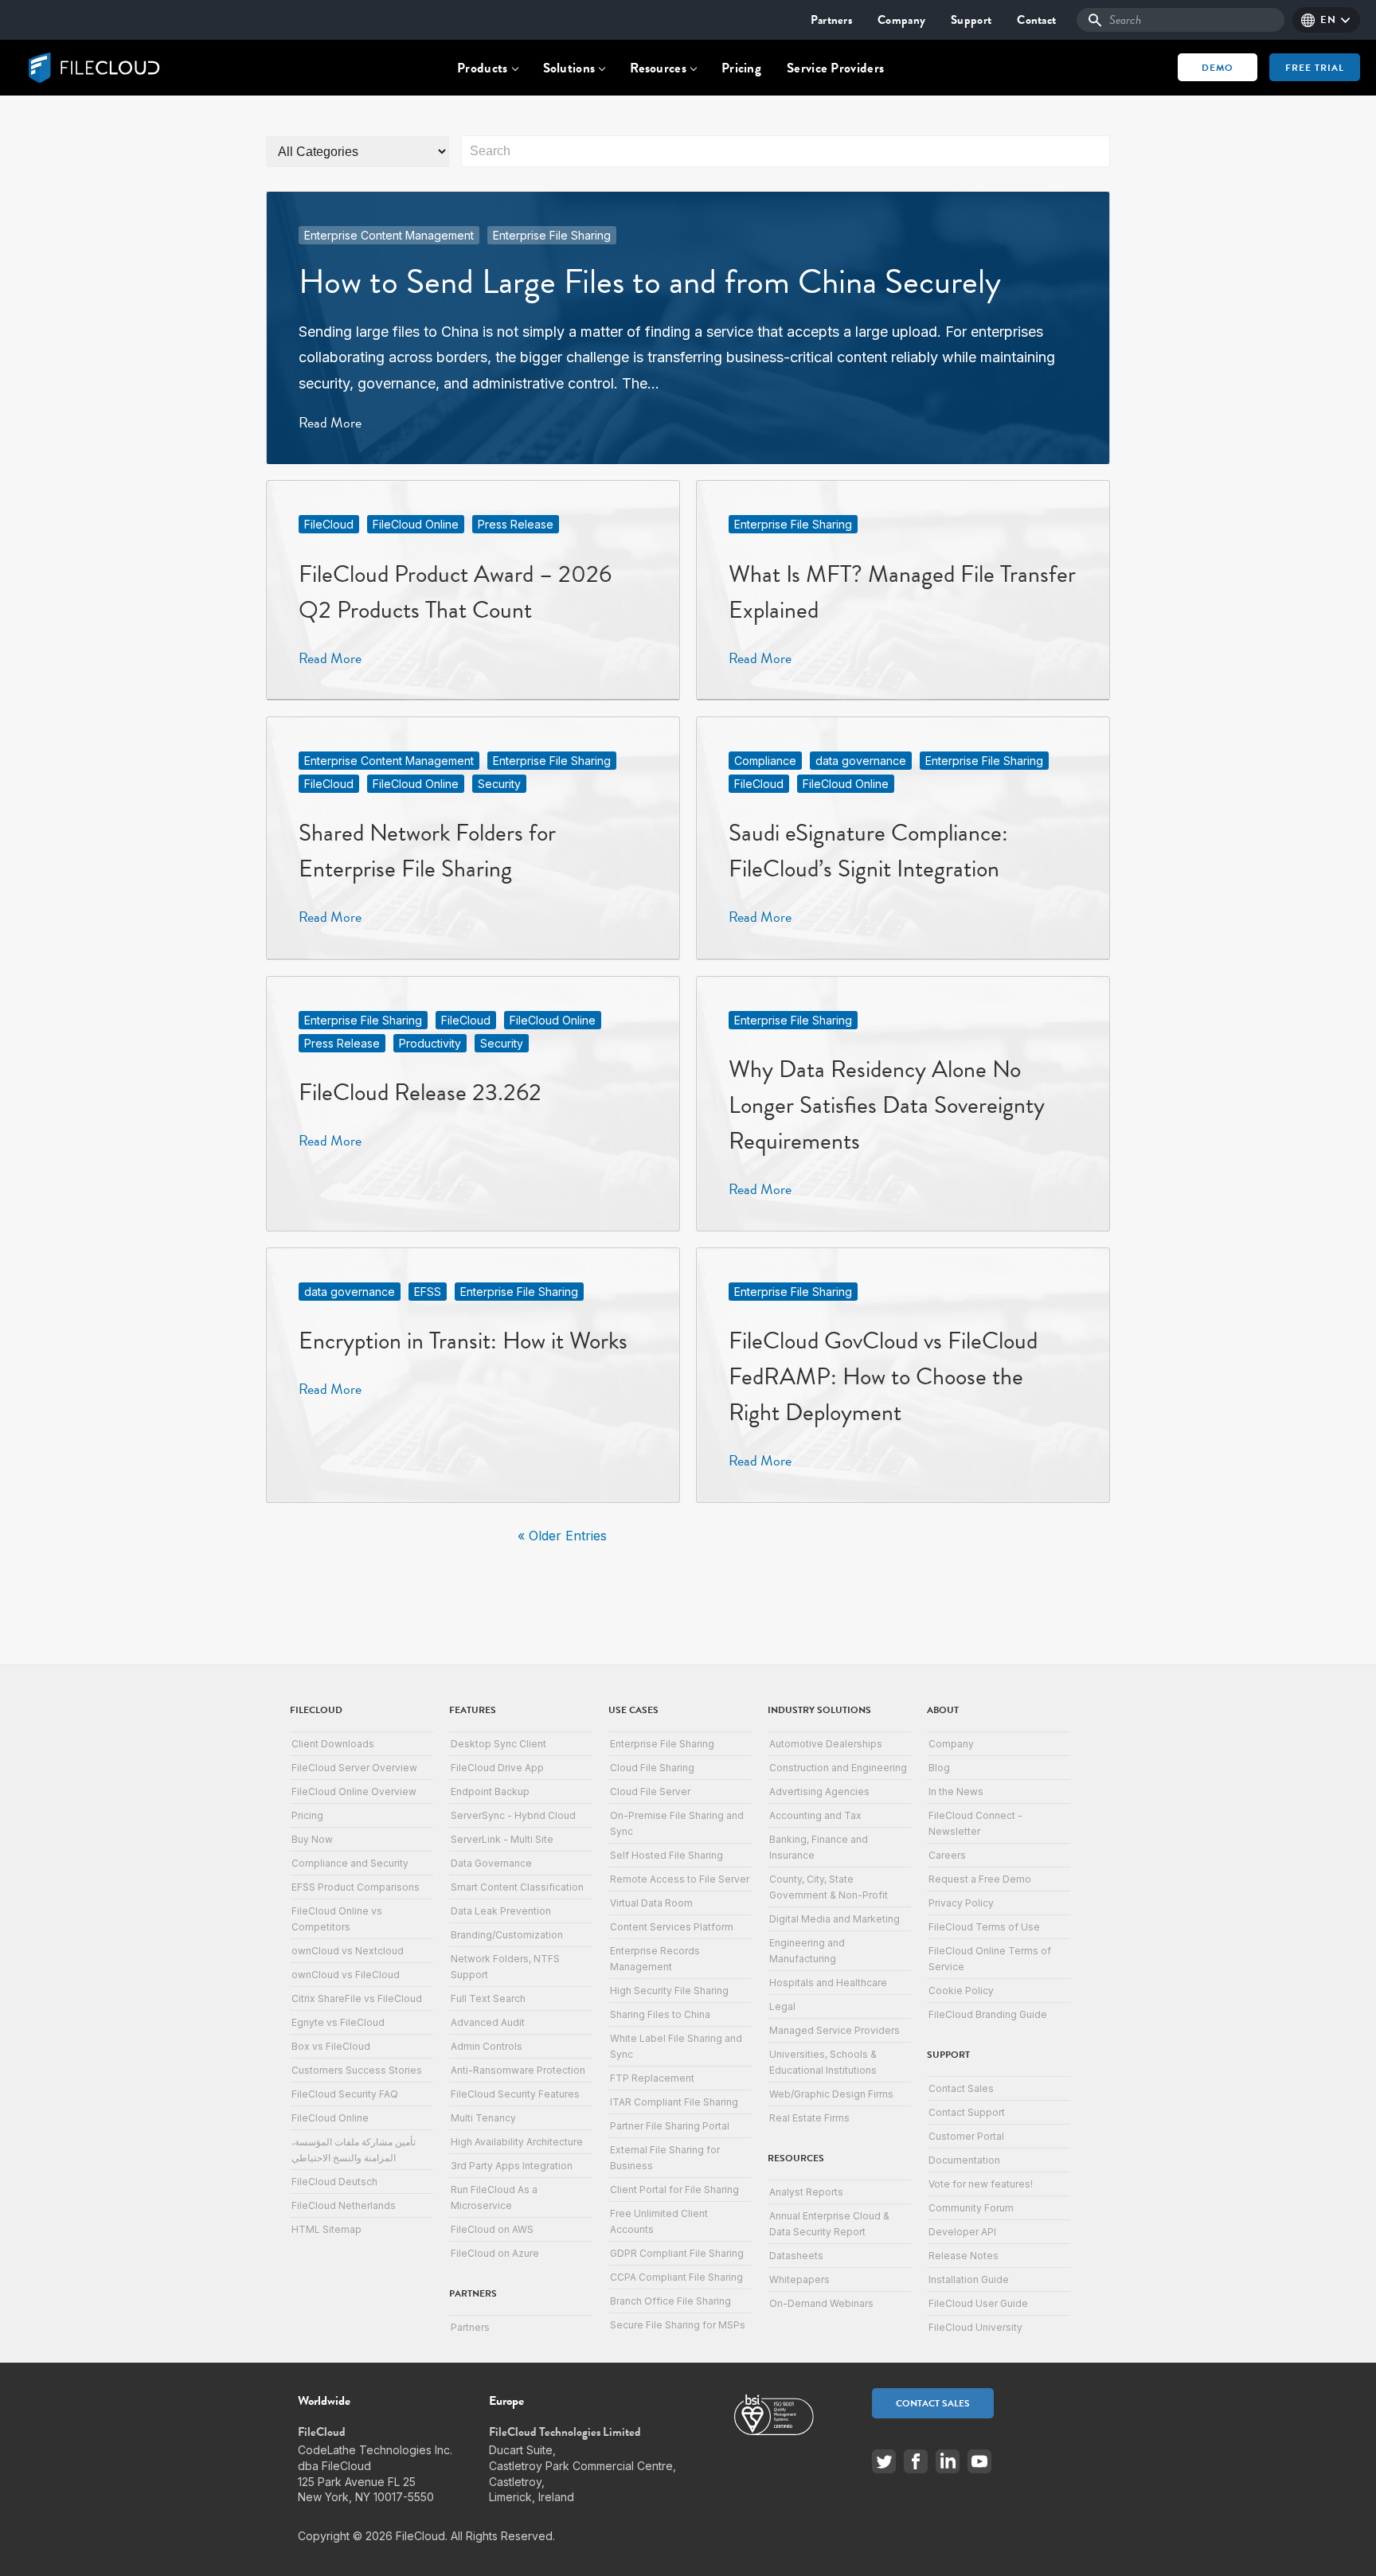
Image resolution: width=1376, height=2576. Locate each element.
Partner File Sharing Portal (670, 2126)
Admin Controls (487, 2046)
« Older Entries (562, 1536)
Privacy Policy (961, 1903)
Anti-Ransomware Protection (518, 2070)
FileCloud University (975, 2327)
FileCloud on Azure (495, 2253)
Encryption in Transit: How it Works (463, 1341)
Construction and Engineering (838, 1768)
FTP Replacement (652, 2078)
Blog (939, 1768)
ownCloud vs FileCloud (346, 1975)
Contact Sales (961, 2088)
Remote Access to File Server (680, 1879)
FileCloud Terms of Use (984, 1927)
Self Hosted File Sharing (666, 1855)
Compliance (765, 761)
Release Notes (964, 2256)
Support (971, 20)
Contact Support (967, 2112)
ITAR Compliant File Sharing (674, 2102)
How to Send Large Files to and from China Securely (650, 281)
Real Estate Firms (809, 2118)
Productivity (430, 1043)
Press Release (516, 524)
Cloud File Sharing (652, 1768)
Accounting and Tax (815, 1815)
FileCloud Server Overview (354, 1768)
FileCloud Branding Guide (988, 2014)
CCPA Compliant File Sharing (676, 2277)
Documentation (964, 2160)
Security (499, 784)
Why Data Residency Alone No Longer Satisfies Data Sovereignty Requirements (887, 1105)
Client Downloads (333, 1744)
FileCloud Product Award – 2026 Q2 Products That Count (455, 592)
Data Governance (491, 1863)
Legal (782, 2006)
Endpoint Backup (490, 1791)
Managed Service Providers (835, 2030)
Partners (831, 20)
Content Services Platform (672, 1927)
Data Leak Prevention (501, 1911)
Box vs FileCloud (331, 2046)
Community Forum (971, 2208)
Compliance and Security (350, 1863)
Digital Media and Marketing (835, 1919)
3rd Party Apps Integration (512, 2166)
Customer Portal (966, 2136)
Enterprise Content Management (389, 235)
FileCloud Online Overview (354, 1791)
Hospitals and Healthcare (828, 1983)
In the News (956, 1791)
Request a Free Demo (980, 1879)
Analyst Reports (806, 2192)
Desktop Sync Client (498, 1744)
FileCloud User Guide (978, 2303)
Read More (330, 422)
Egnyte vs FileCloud (338, 2022)
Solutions (569, 68)
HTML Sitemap (326, 2229)
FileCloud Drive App (497, 1768)
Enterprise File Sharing (552, 235)
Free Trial (1315, 68)
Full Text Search (488, 1998)
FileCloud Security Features (515, 2094)
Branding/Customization (507, 1935)
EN (1328, 20)
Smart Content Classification (517, 1887)
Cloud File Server (650, 1791)
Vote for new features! (981, 2184)
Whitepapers (799, 2279)
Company (901, 20)
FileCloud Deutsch (334, 2182)
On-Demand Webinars (821, 2303)
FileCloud (329, 524)
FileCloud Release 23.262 (420, 1092)
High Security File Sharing (669, 1991)
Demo (1218, 68)
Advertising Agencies (819, 1791)
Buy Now (312, 1839)
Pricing (741, 68)
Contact (1036, 20)
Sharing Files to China (660, 2014)
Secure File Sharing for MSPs (678, 2325)
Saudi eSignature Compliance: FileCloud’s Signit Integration (868, 851)
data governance (861, 761)
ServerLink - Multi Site (502, 1839)
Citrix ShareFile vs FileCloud (357, 1998)
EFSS (428, 1292)
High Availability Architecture (517, 2142)
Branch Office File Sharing (670, 2301)
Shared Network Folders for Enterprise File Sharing (427, 851)
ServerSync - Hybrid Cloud (513, 1815)
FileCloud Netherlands (344, 2205)
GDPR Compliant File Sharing (677, 2253)
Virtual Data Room (651, 1903)
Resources (658, 68)
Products (482, 68)
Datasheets (796, 2256)
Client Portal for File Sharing (674, 2190)
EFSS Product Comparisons (356, 1887)
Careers (947, 1855)
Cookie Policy (961, 1991)
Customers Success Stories (357, 2070)
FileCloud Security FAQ (345, 2094)
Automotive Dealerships (826, 1744)
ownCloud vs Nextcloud (348, 1951)
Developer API (962, 2232)
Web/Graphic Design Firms (831, 2094)
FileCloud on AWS (492, 2229)
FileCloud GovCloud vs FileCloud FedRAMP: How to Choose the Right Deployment (883, 1376)
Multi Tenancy (483, 2118)
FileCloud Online (416, 524)
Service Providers (835, 68)
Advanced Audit (488, 2022)
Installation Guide (969, 2279)
